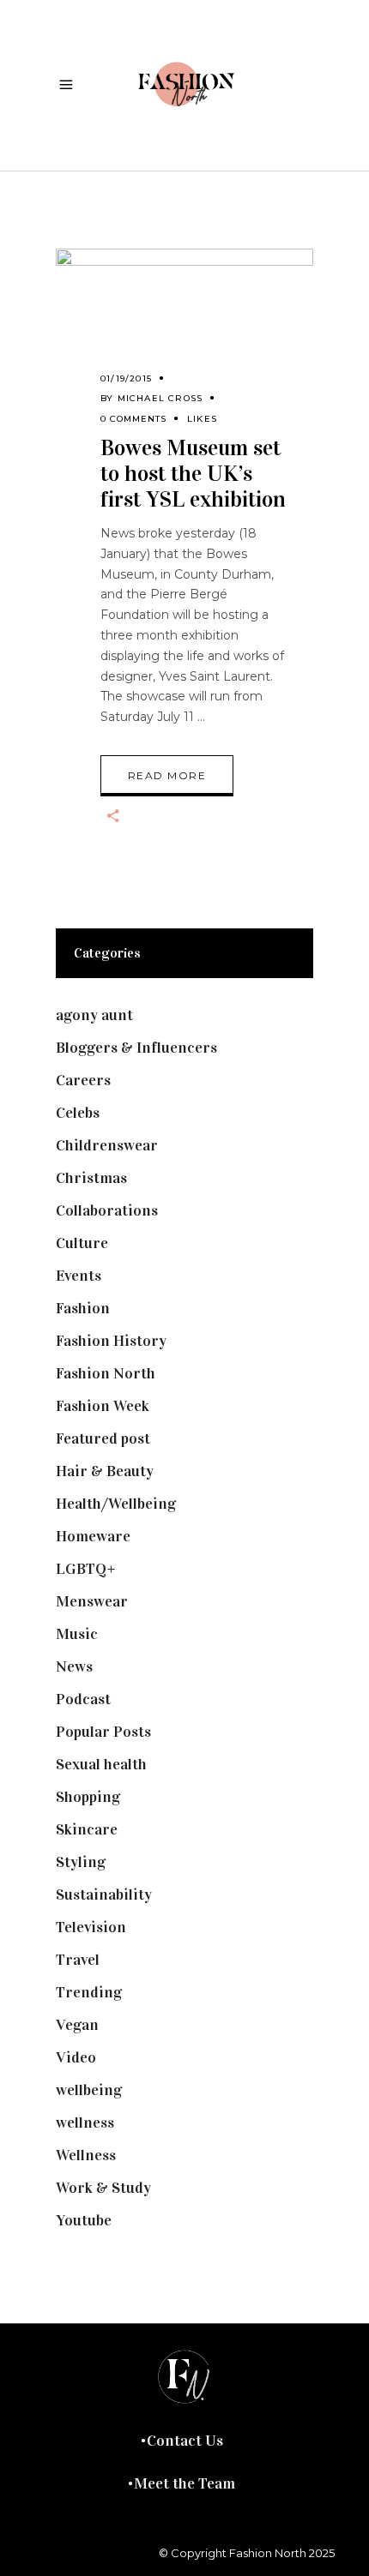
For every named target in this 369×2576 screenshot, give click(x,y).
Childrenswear (107, 1145)
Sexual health (101, 1764)
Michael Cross (160, 398)
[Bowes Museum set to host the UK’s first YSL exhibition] (184, 328)
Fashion (83, 1308)
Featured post (103, 1438)
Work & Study (103, 2188)
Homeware (93, 1536)
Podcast (83, 1699)
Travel (78, 1960)
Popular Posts (103, 1732)
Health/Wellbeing (116, 1504)
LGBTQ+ (86, 1569)
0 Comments (133, 419)
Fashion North (106, 1373)
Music (77, 1634)
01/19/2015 (126, 378)
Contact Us (185, 2441)
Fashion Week (103, 1406)
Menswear (92, 1601)
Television (91, 1927)
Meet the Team (184, 2483)
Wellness (86, 2155)
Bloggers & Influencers (136, 1048)
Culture (82, 1243)
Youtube (84, 2220)
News (74, 1666)
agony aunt (94, 1015)
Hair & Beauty (105, 1471)
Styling (81, 1862)
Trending (89, 1992)
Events (79, 1276)
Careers (83, 1080)
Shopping (88, 1797)
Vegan (77, 2025)
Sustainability (104, 1894)
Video (76, 2057)
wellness (85, 2123)
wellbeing (89, 2090)
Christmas (91, 1178)
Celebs (78, 1113)
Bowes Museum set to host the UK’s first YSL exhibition (193, 474)
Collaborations (107, 1210)
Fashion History (111, 1341)
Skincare (87, 1829)
